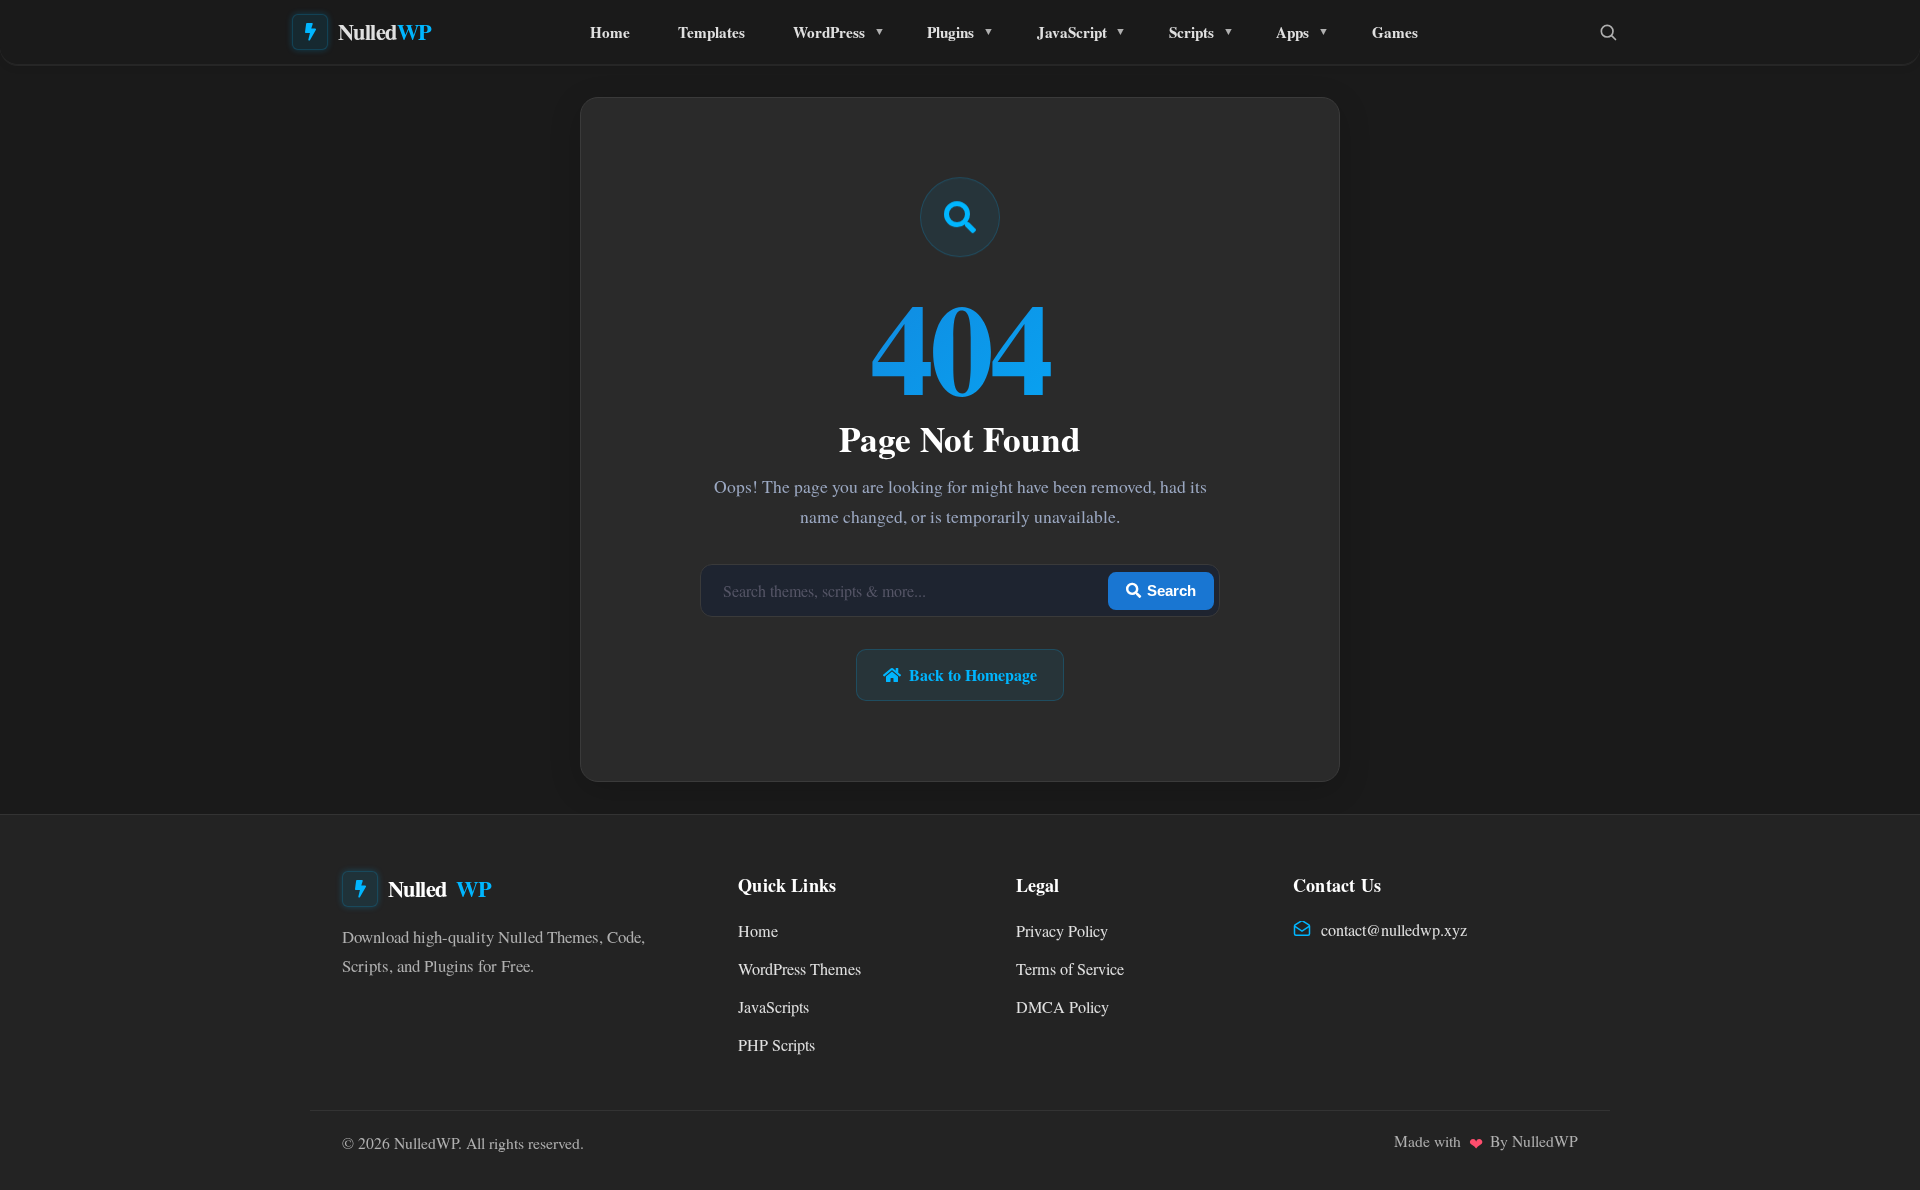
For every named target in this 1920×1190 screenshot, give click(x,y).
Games (1395, 32)
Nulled (385, 31)
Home (610, 32)
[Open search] (1608, 32)
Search (1171, 590)
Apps (1292, 32)
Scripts (1191, 32)
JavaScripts (773, 1007)
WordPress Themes (799, 969)
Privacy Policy (1062, 931)
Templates (711, 32)
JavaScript (1072, 32)
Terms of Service (1070, 969)
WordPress (829, 32)
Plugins (950, 32)
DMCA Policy (1062, 1007)
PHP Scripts (776, 1045)
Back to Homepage (973, 674)
